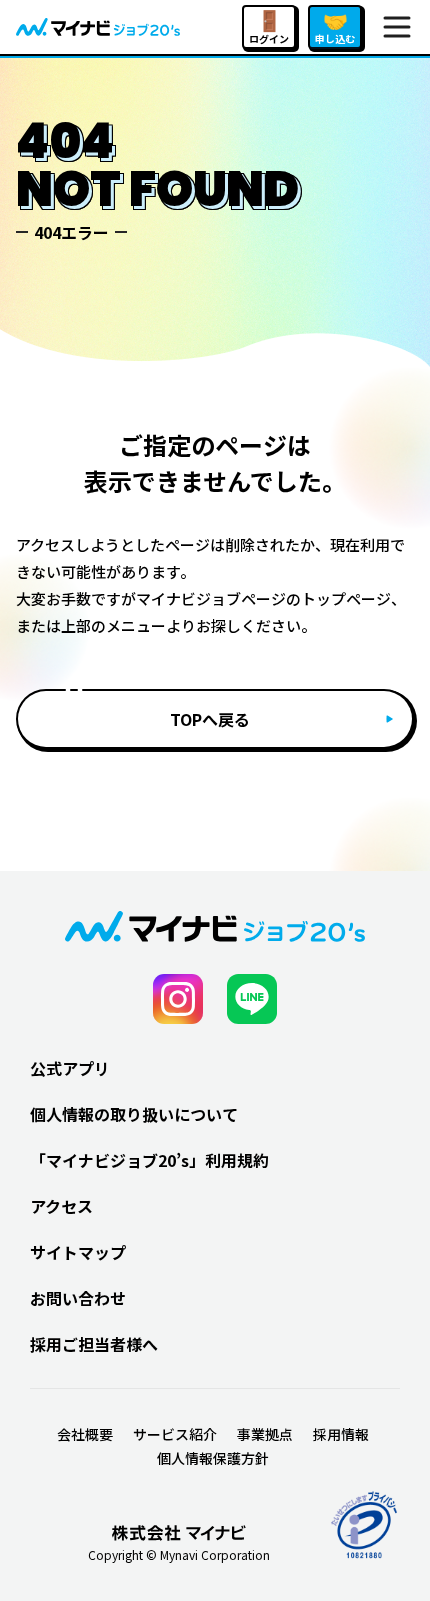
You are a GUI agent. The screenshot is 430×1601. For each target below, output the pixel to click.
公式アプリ (70, 1068)
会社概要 (85, 1434)
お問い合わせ (78, 1298)
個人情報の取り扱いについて (134, 1114)
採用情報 (341, 1434)
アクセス (61, 1206)
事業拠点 (265, 1434)
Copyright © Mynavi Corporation (179, 1555)
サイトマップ (78, 1252)
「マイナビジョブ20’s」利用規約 (149, 1160)
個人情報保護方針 (213, 1458)
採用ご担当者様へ (94, 1344)
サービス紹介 (175, 1434)
